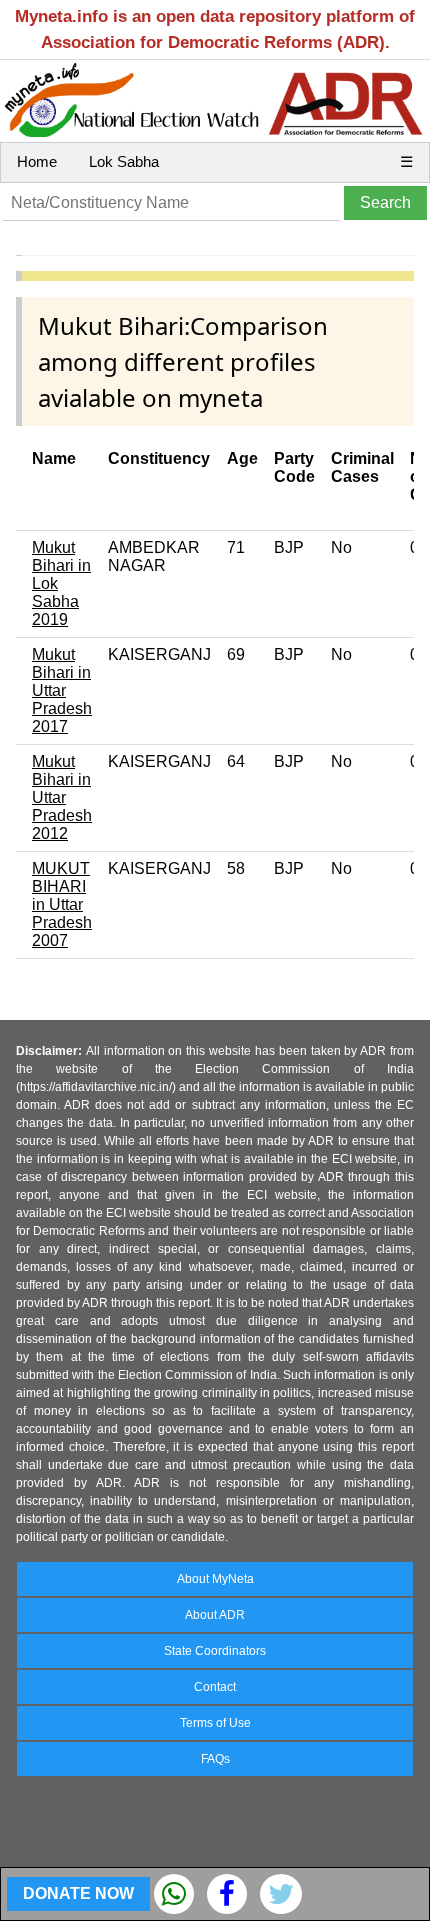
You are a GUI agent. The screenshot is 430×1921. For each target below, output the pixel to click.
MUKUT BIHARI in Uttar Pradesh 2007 (62, 904)
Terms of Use (215, 1723)
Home (37, 161)
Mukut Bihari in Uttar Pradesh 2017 (62, 690)
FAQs (215, 1759)
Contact (215, 1687)
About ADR (215, 1615)
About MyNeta (215, 1579)
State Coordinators (215, 1651)
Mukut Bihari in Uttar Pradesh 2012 (62, 797)
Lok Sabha (124, 161)
